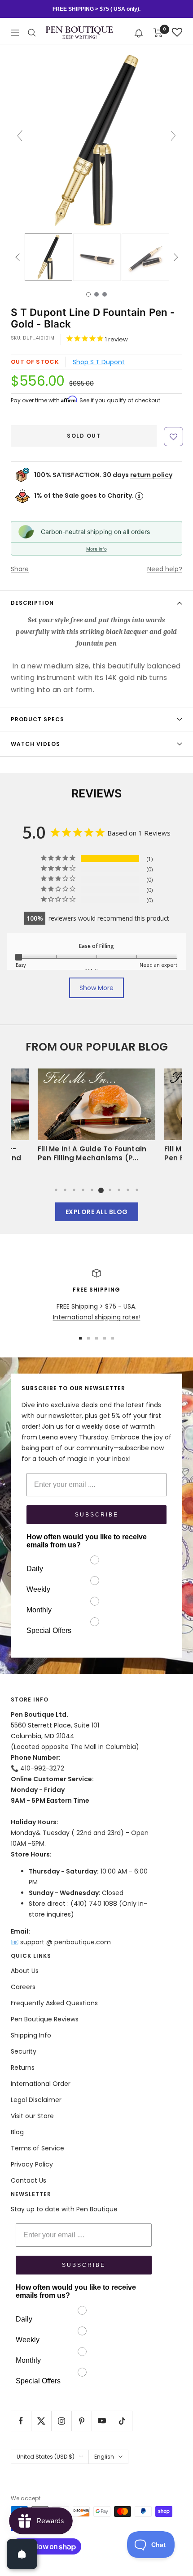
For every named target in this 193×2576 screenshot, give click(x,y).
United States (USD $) (46, 2457)
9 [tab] (128, 1190)
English (104, 2457)
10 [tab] (137, 1190)
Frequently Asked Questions (54, 2003)
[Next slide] (173, 136)
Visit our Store (32, 2116)
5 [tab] (92, 1190)
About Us (25, 1971)
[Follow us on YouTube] (102, 2421)
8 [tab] (119, 1190)
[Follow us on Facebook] (21, 2421)
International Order (41, 2084)
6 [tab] (101, 1190)
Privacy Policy (32, 2164)
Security (24, 2051)
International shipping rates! (97, 1317)
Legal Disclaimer (36, 2100)
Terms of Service (37, 2148)
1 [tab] (56, 1190)
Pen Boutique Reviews (45, 2019)
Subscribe (97, 1515)
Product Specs (37, 719)
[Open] (22, 2554)
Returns (23, 2068)
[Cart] (158, 33)
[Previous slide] (20, 136)
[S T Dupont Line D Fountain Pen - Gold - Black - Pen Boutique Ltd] (48, 257)
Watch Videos (35, 744)
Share (20, 569)
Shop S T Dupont (99, 362)
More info (96, 549)
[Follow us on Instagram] (61, 2421)
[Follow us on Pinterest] (81, 2421)
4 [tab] (83, 1190)
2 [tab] (65, 1190)
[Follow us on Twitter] (41, 2421)
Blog (17, 2132)
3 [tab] (74, 1190)
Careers (23, 1987)
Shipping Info (31, 2035)
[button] (139, 32)
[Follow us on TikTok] (122, 2421)
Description (32, 603)
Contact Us (29, 2180)
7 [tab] (110, 1190)
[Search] (32, 33)
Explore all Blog (97, 1212)
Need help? (165, 569)
